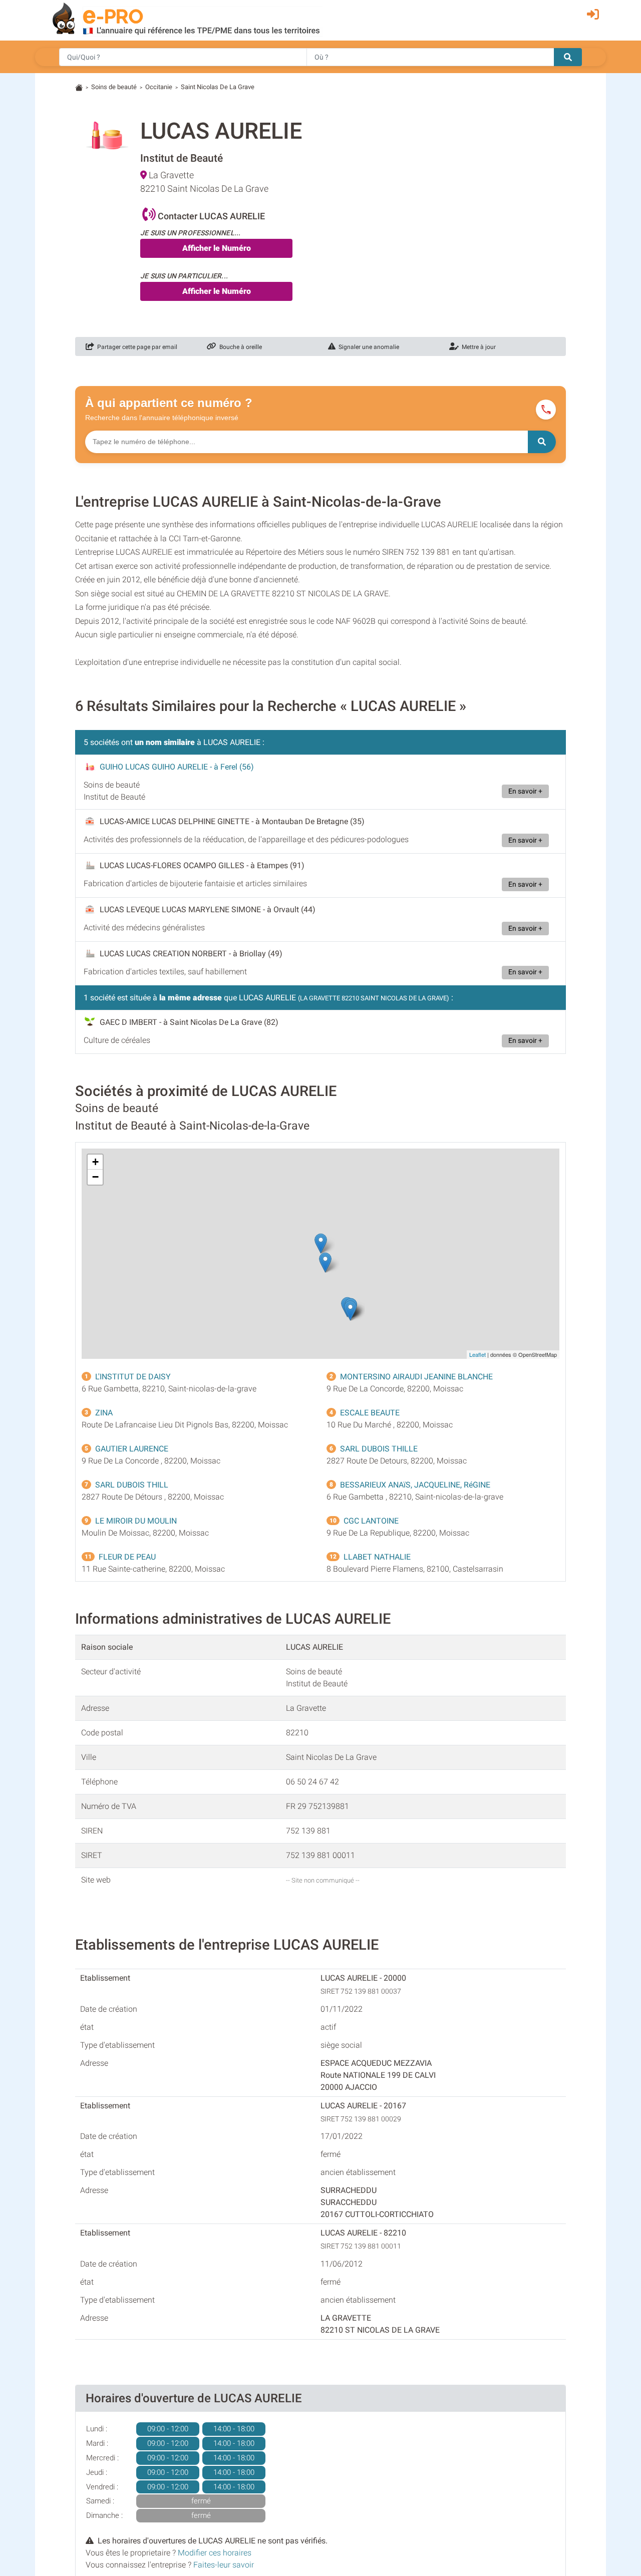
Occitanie (159, 87)
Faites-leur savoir (224, 2565)
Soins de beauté (114, 87)
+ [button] (95, 1162)
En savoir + (525, 791)
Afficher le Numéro (217, 248)
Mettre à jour (477, 347)
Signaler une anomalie (367, 347)
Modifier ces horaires (215, 2553)
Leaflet (477, 1354)
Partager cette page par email (136, 347)
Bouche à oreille (239, 347)
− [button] (95, 1177)
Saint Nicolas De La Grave (218, 87)
